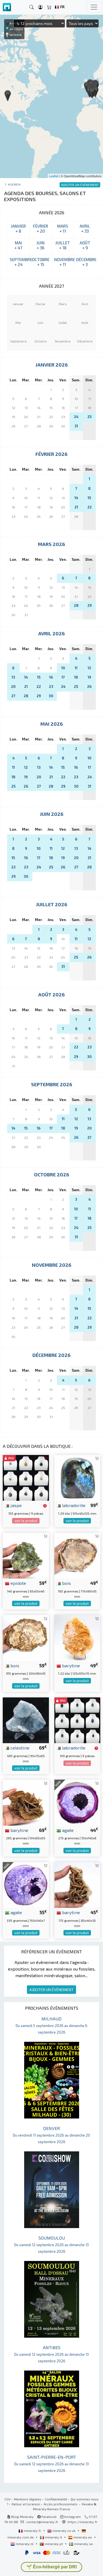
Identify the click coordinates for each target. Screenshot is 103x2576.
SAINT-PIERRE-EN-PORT (51, 2464)
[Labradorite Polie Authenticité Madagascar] (77, 1477)
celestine (19, 1748)
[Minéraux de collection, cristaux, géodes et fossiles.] (7, 7)
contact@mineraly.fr (42, 2522)
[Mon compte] (40, 7)
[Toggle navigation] (94, 7)
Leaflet (54, 176)
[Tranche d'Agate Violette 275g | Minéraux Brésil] (77, 1802)
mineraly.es (83, 2537)
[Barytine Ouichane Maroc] (77, 1884)
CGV (7, 2499)
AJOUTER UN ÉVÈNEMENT (51, 1990)
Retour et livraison (26, 2504)
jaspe (16, 1505)
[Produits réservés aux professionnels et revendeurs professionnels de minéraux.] (45, 1506)
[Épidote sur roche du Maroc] (26, 1555)
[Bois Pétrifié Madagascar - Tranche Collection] (26, 1637)
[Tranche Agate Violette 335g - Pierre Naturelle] (26, 1884)
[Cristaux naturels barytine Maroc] (26, 1802)
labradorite (73, 1505)
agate (67, 1830)
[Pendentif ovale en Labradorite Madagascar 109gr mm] (77, 1719)
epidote (18, 1583)
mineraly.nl (25, 2544)
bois (66, 1583)
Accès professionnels (61, 2504)
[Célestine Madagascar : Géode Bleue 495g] (26, 1719)
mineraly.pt (54, 2544)
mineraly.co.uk (64, 2531)
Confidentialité (56, 2499)
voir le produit (26, 1521)
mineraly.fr (32, 2531)
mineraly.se (83, 2544)
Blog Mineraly (22, 2517)
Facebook (49, 2517)
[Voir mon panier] (49, 7)
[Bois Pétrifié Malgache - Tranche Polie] (77, 1555)
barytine (70, 1665)
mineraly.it (54, 2537)
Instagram (72, 2517)
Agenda (14, 184)
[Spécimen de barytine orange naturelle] (77, 1637)
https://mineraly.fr (83, 2522)
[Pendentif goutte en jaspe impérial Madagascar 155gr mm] (26, 1477)
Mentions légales (28, 2499)
